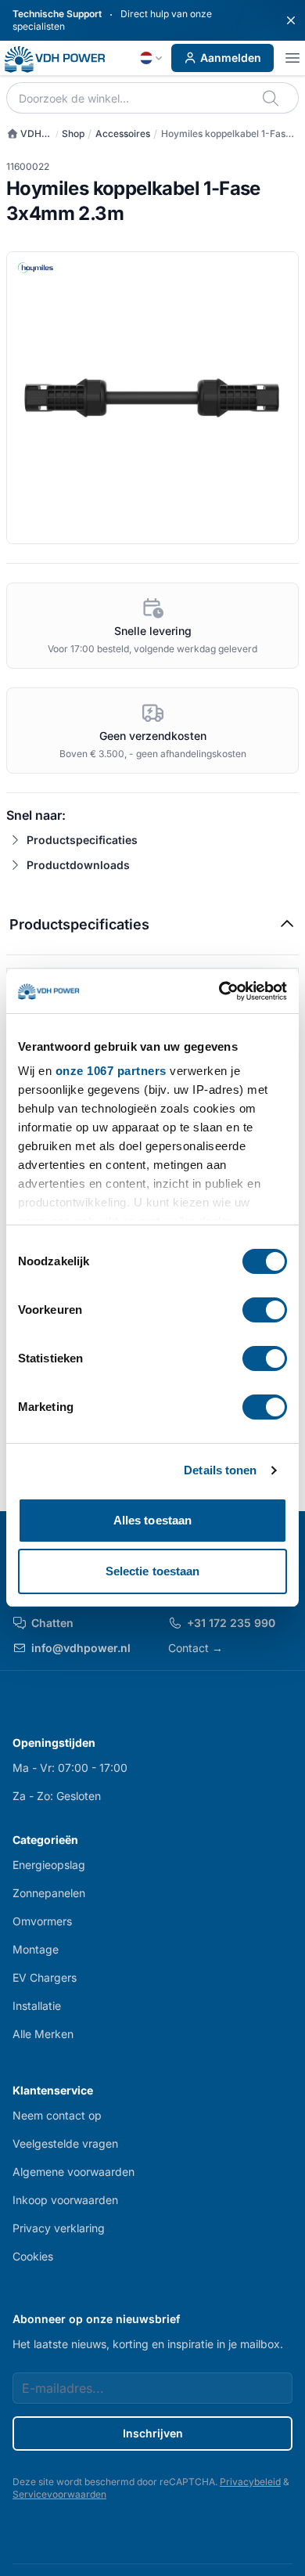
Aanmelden (231, 58)
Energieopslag (49, 1865)
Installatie (37, 2006)
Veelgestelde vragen (65, 2143)
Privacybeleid (250, 2482)
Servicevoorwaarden (59, 2494)
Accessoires (123, 133)
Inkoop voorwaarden (65, 2200)
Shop (73, 133)
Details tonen (220, 1470)
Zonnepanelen (49, 1893)
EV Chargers (45, 1977)
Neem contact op (57, 2115)
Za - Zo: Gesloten (57, 1796)
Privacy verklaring (59, 2228)
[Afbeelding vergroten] (152, 398)
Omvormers (42, 1921)
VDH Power (24, 134)
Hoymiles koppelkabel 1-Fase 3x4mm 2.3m (226, 134)
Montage (36, 1949)
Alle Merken (43, 2034)
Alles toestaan (152, 1520)
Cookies (33, 2256)
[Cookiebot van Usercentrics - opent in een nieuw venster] (219, 991)
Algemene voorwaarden (74, 2172)
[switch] (265, 1310)
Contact (196, 1648)
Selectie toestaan (153, 1571)
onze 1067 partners (111, 1071)
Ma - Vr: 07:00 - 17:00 (70, 1768)
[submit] (272, 98)
